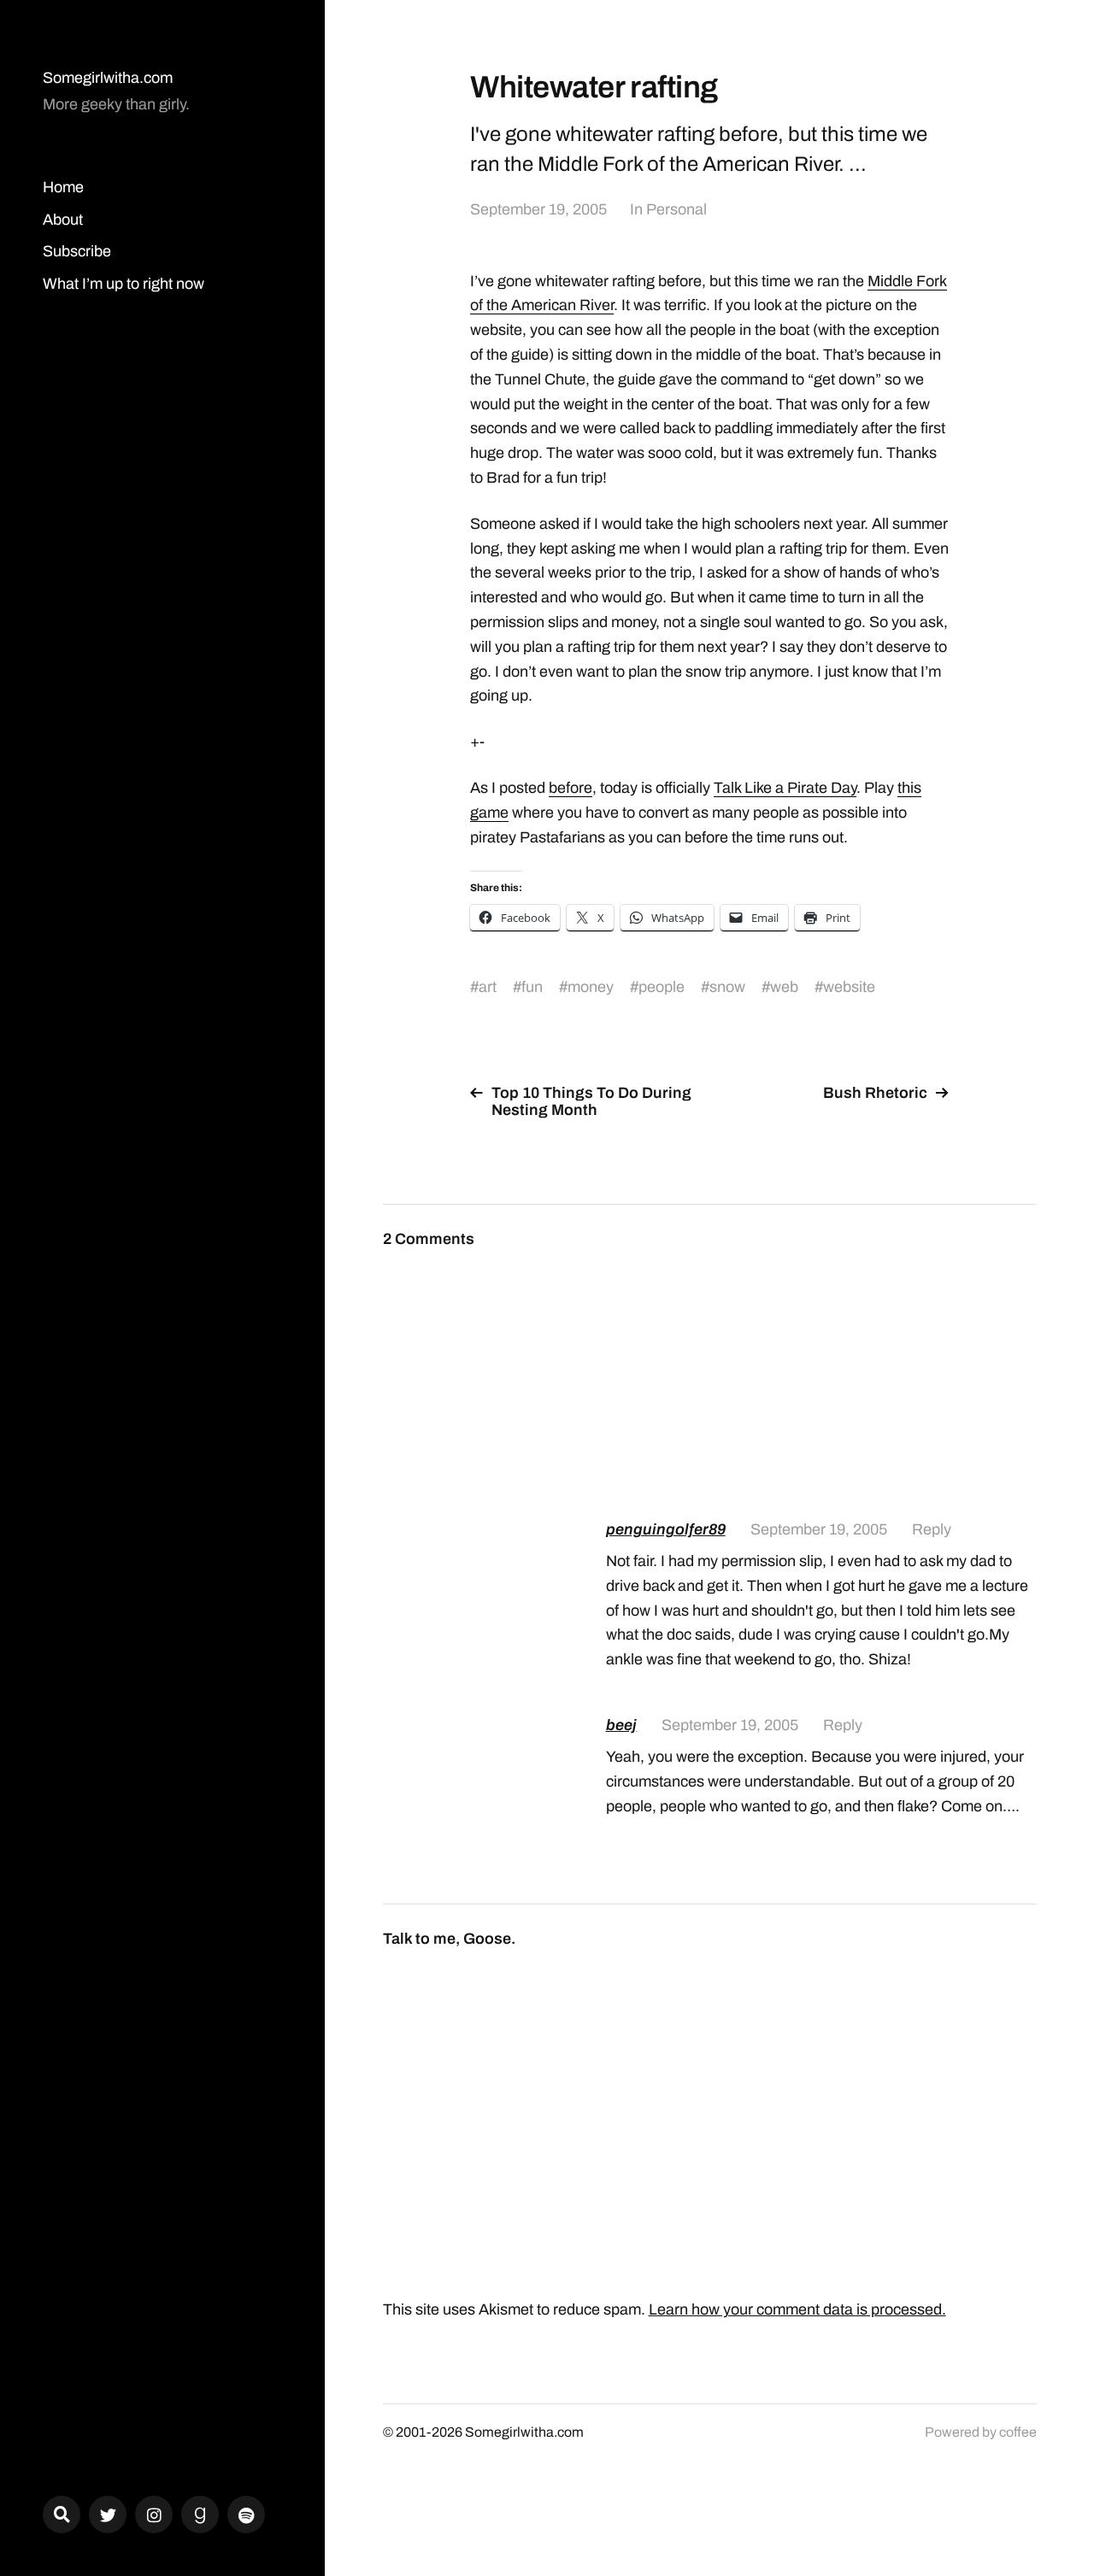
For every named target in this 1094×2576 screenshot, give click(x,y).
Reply (932, 1529)
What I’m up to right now (124, 284)
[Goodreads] (200, 2514)
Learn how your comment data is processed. (797, 2309)
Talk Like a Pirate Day (785, 788)
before (571, 788)
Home (63, 187)
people (662, 987)
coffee (1018, 2432)
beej (621, 1725)
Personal (676, 209)
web (784, 987)
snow (727, 987)
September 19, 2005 (538, 209)
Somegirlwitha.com (108, 78)
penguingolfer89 (666, 1529)
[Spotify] (246, 2514)
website (849, 987)
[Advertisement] (821, 1357)
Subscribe (77, 251)
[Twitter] (108, 2514)
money (591, 987)
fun (532, 987)
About (63, 220)
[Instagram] (154, 2514)
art (488, 987)
